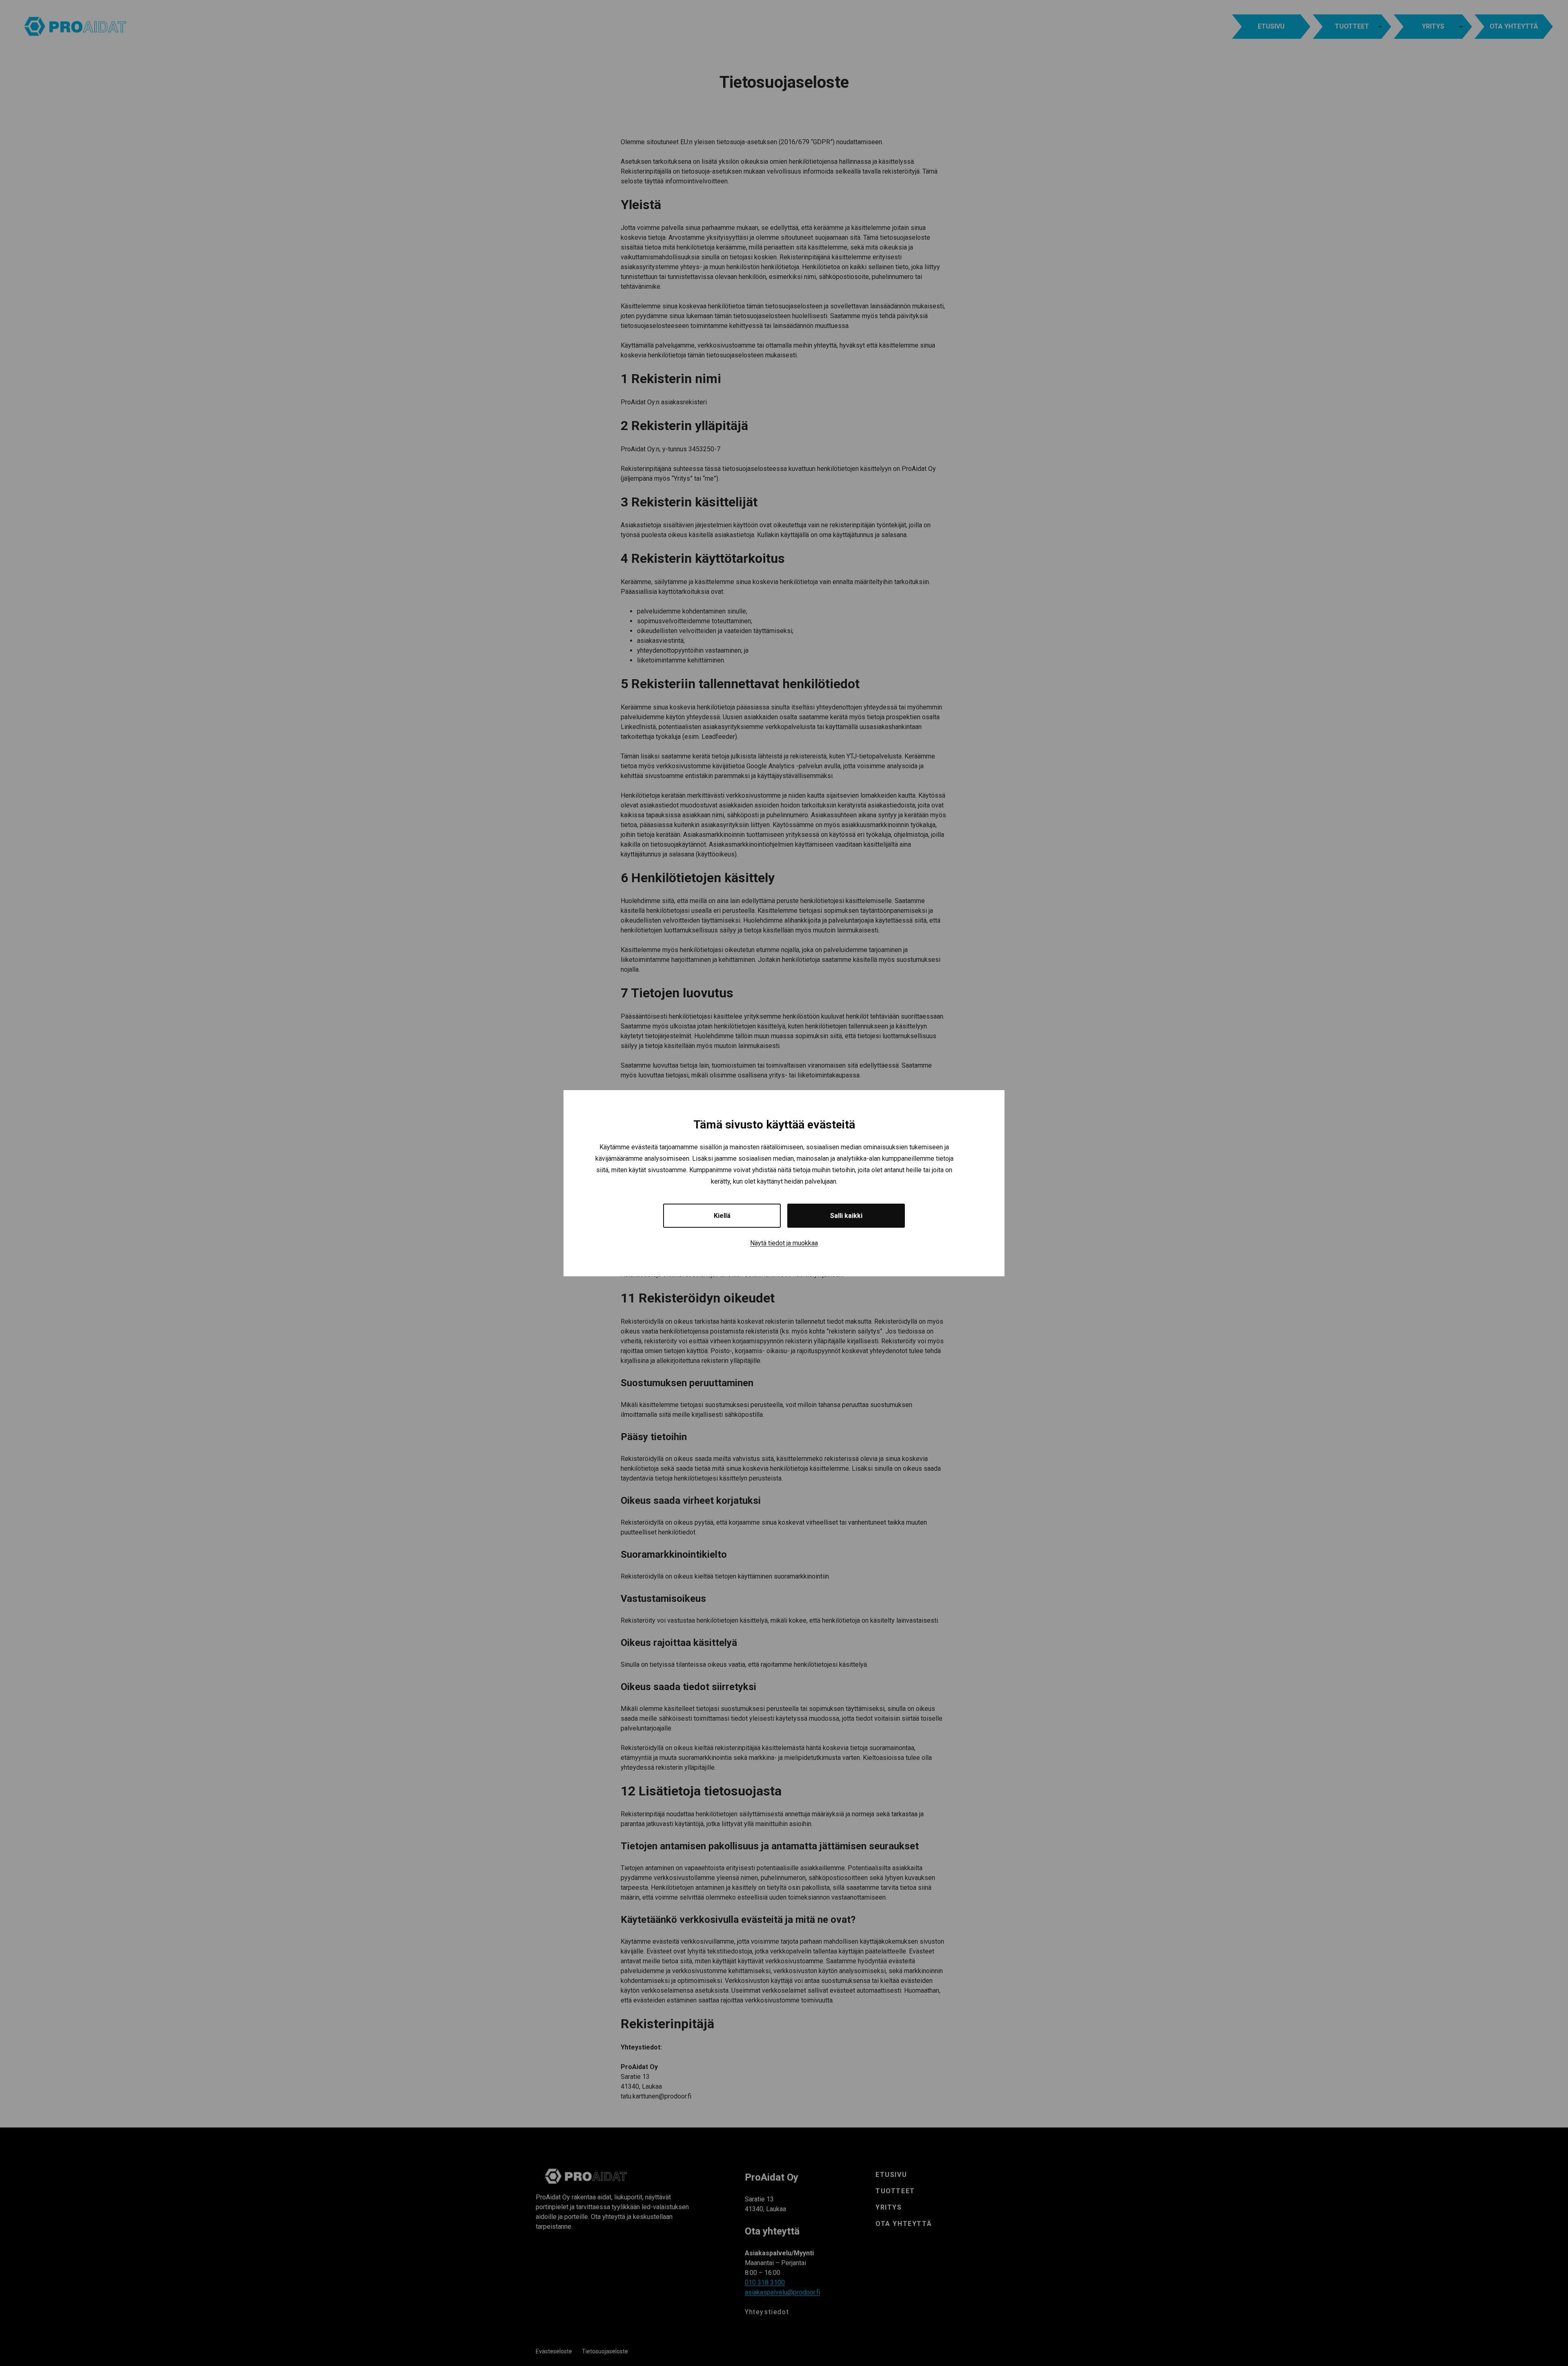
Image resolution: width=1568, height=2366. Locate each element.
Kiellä (722, 1216)
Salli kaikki (846, 1216)
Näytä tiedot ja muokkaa (784, 1243)
